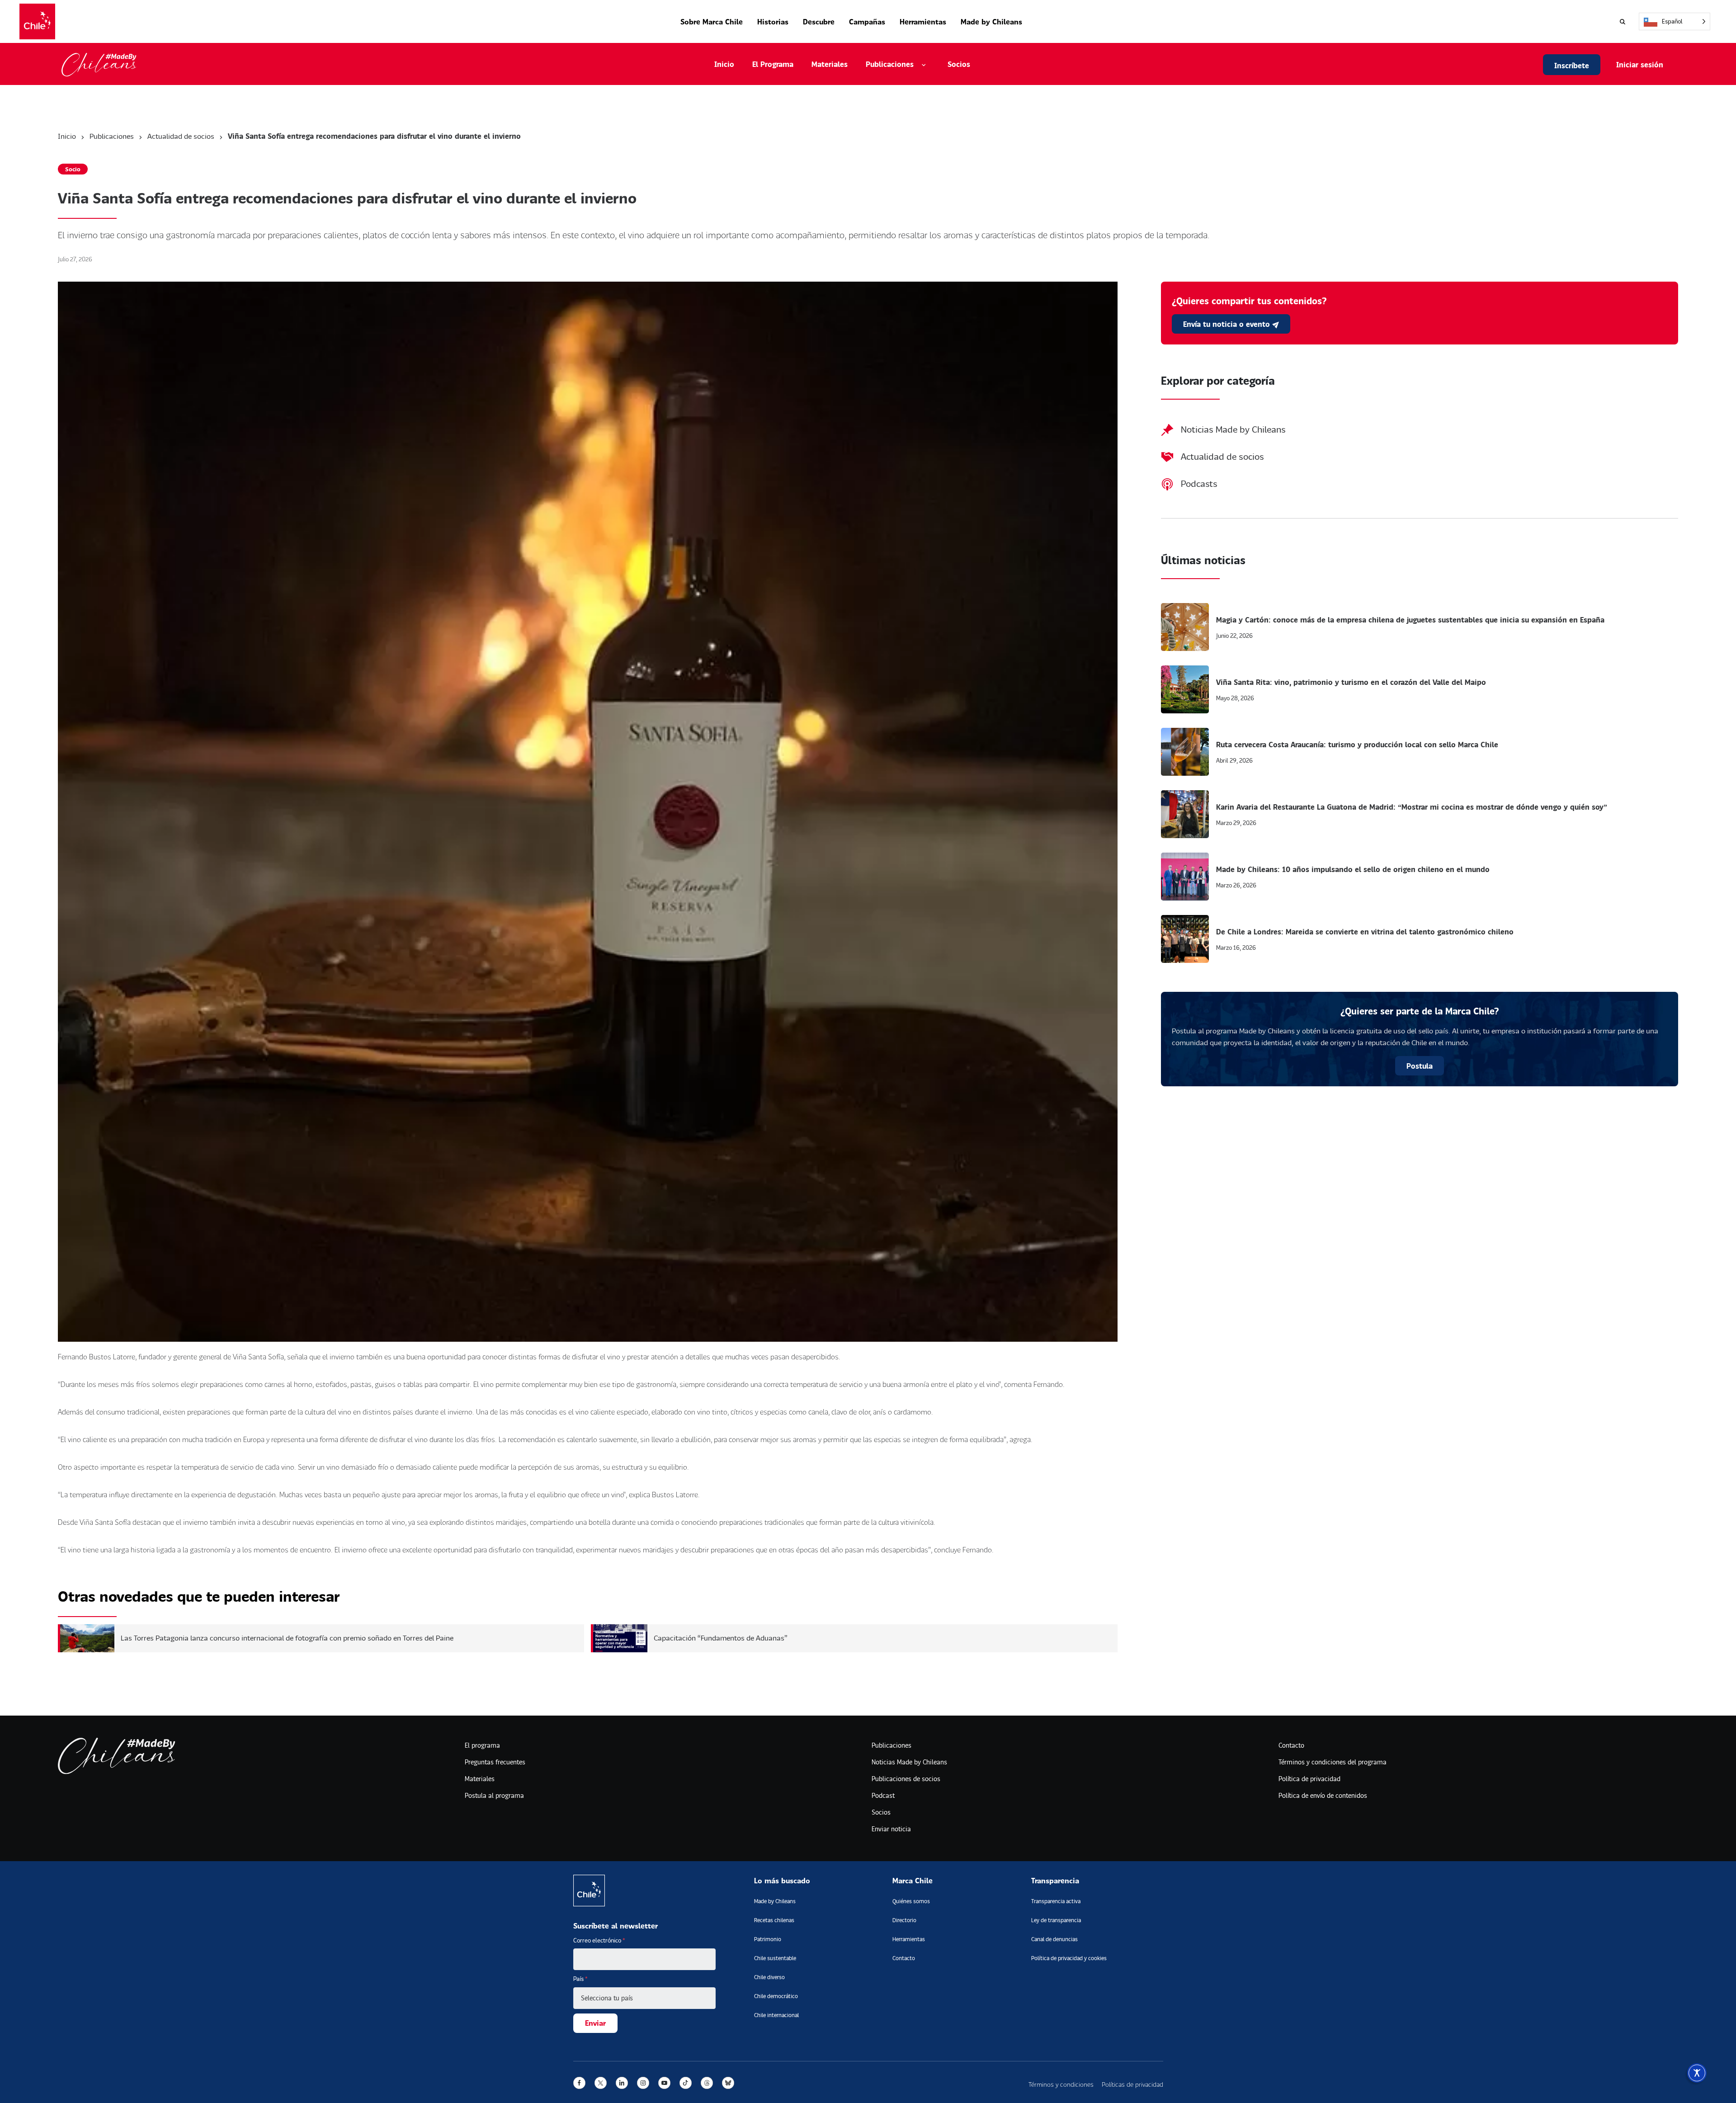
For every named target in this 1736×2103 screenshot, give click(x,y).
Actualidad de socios (181, 136)
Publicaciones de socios (906, 1779)
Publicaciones (112, 136)
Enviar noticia (891, 1829)
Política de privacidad (1309, 1779)
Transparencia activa (1056, 1901)
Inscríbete (1572, 65)
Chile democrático (776, 1996)
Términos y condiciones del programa (1333, 1762)
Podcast (883, 1795)
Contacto (1291, 1745)
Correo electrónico (599, 1940)
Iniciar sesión (1640, 64)
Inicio (724, 64)
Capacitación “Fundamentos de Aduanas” (721, 1638)
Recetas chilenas (774, 1920)
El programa (482, 1745)
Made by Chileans (991, 21)
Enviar (595, 2023)
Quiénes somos (911, 1901)
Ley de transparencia (1056, 1920)
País (580, 1979)
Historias (773, 21)
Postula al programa (494, 1795)
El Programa (773, 64)
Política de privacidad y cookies (1069, 1958)
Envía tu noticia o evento (1228, 324)
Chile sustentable (775, 1958)
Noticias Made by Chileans (909, 1762)
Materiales (830, 64)
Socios (959, 64)
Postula (1420, 1066)
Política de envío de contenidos (1323, 1795)
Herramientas (923, 21)
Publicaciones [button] (890, 64)
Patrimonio (768, 1939)
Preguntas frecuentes (495, 1762)
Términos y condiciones (1061, 2084)
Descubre (819, 21)
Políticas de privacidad (1132, 2084)
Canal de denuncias (1054, 1939)
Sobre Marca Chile (712, 21)
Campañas (867, 21)
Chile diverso (769, 1977)
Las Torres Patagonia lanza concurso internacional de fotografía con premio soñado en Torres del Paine (287, 1638)
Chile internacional (776, 2015)
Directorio (904, 1920)
